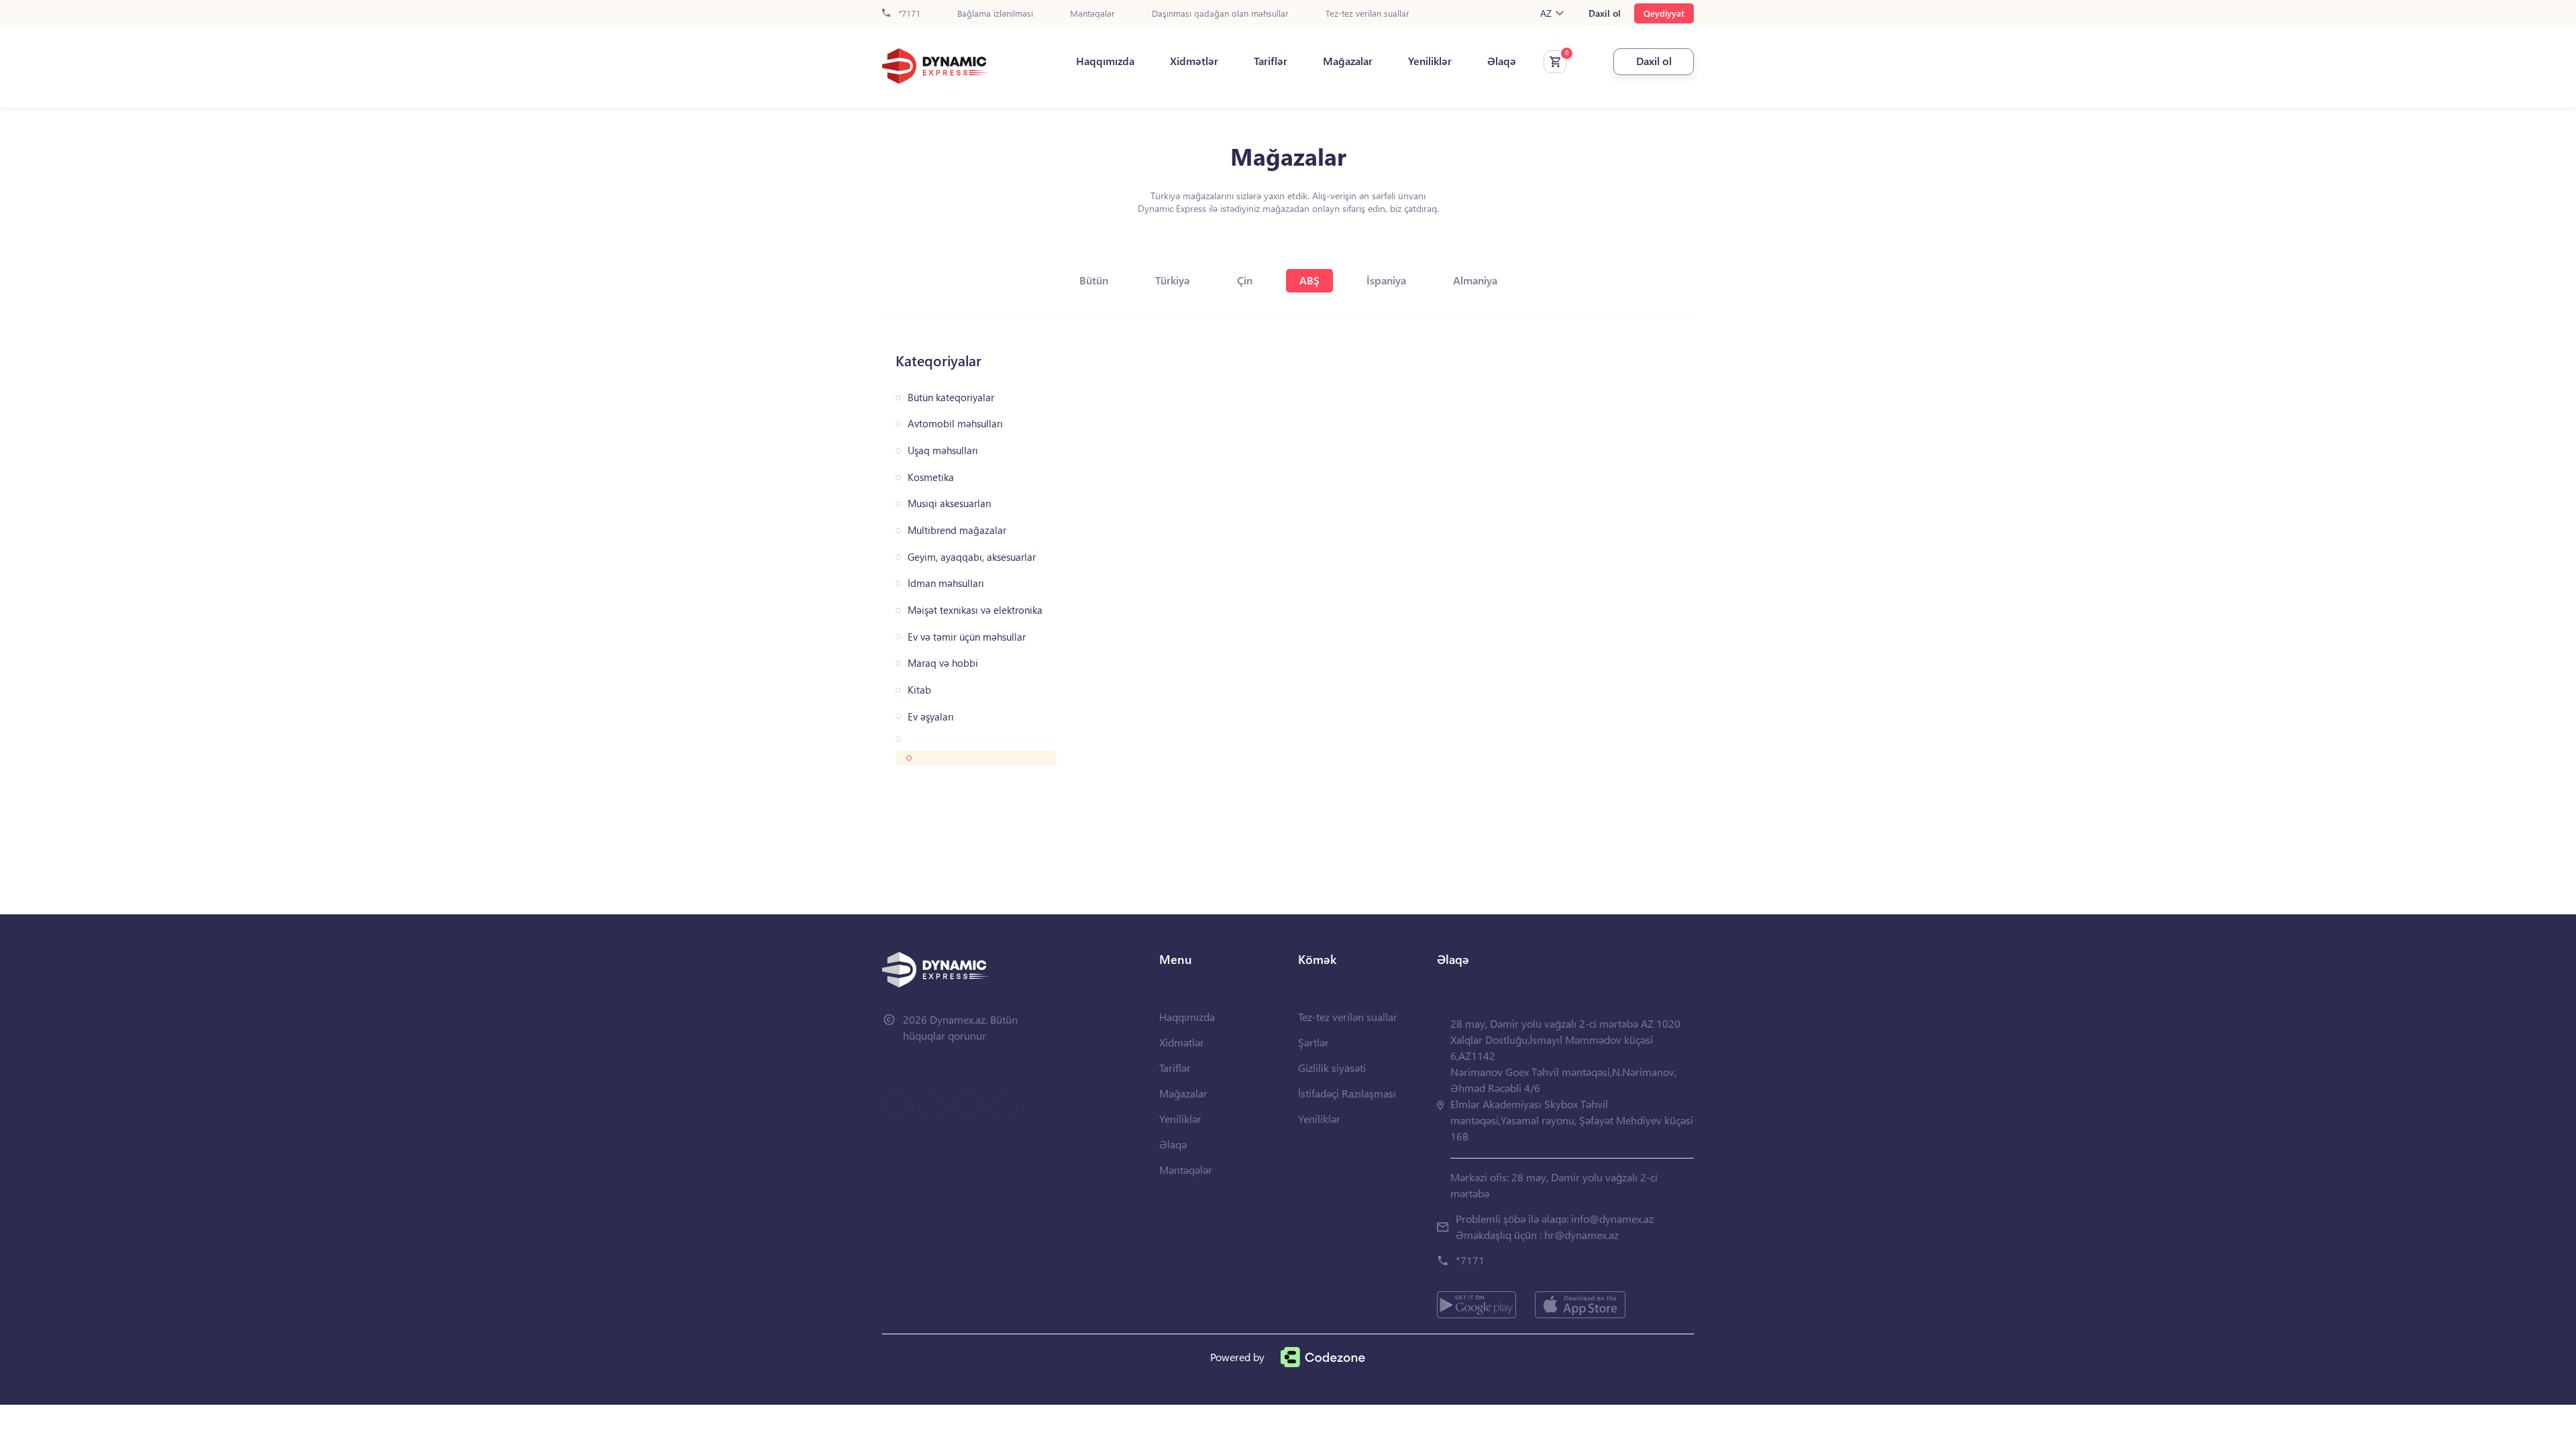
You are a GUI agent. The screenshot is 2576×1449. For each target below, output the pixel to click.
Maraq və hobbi (943, 663)
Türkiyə (1173, 280)
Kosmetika (931, 477)
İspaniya (1386, 280)
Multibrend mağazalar (957, 530)
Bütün (1094, 280)
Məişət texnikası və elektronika (975, 610)
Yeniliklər (1430, 61)
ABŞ (1309, 280)
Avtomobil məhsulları (955, 424)
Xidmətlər (1194, 61)
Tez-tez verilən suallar (1367, 14)
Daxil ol (1605, 13)
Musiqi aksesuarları (950, 503)
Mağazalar (1348, 61)
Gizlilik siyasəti (1332, 1068)
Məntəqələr (1092, 14)
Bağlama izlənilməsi (995, 14)
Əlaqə (1502, 61)
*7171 (908, 14)
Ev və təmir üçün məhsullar (967, 637)
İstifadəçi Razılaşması (1347, 1093)
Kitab (919, 690)
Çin (1245, 280)
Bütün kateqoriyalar (951, 397)
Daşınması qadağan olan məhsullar (1220, 14)
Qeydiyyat (1664, 13)
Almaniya (1475, 280)
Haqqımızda (1105, 61)
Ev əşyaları (931, 717)
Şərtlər (1313, 1042)
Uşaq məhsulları (943, 450)
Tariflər (1271, 61)
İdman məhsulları (946, 583)
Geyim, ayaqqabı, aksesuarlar (972, 557)
